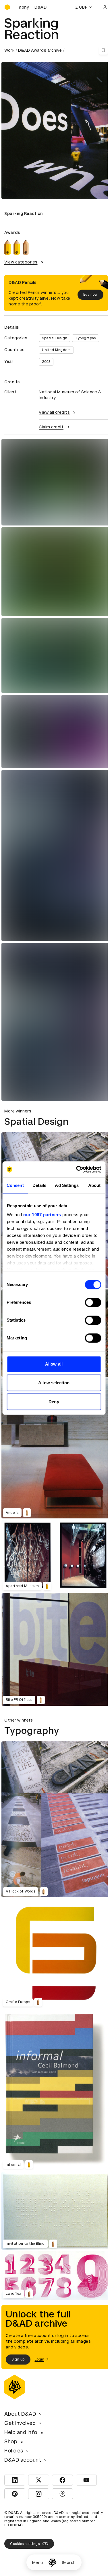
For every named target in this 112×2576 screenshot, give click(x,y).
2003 (46, 362)
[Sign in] (105, 7)
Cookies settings (25, 2544)
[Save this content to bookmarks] (103, 50)
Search (69, 2562)
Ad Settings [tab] (67, 1185)
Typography (85, 338)
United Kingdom (56, 350)
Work (9, 50)
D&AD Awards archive (40, 50)
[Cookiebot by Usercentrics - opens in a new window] (77, 1169)
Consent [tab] (15, 1185)
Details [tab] (39, 1185)
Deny (54, 1402)
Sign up (18, 2359)
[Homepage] (52, 2562)
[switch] (93, 1302)
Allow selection (54, 1383)
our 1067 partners (42, 1215)
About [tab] (94, 1185)
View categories (21, 262)
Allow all (54, 1364)
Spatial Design (55, 338)
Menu (38, 2562)
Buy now (91, 294)
